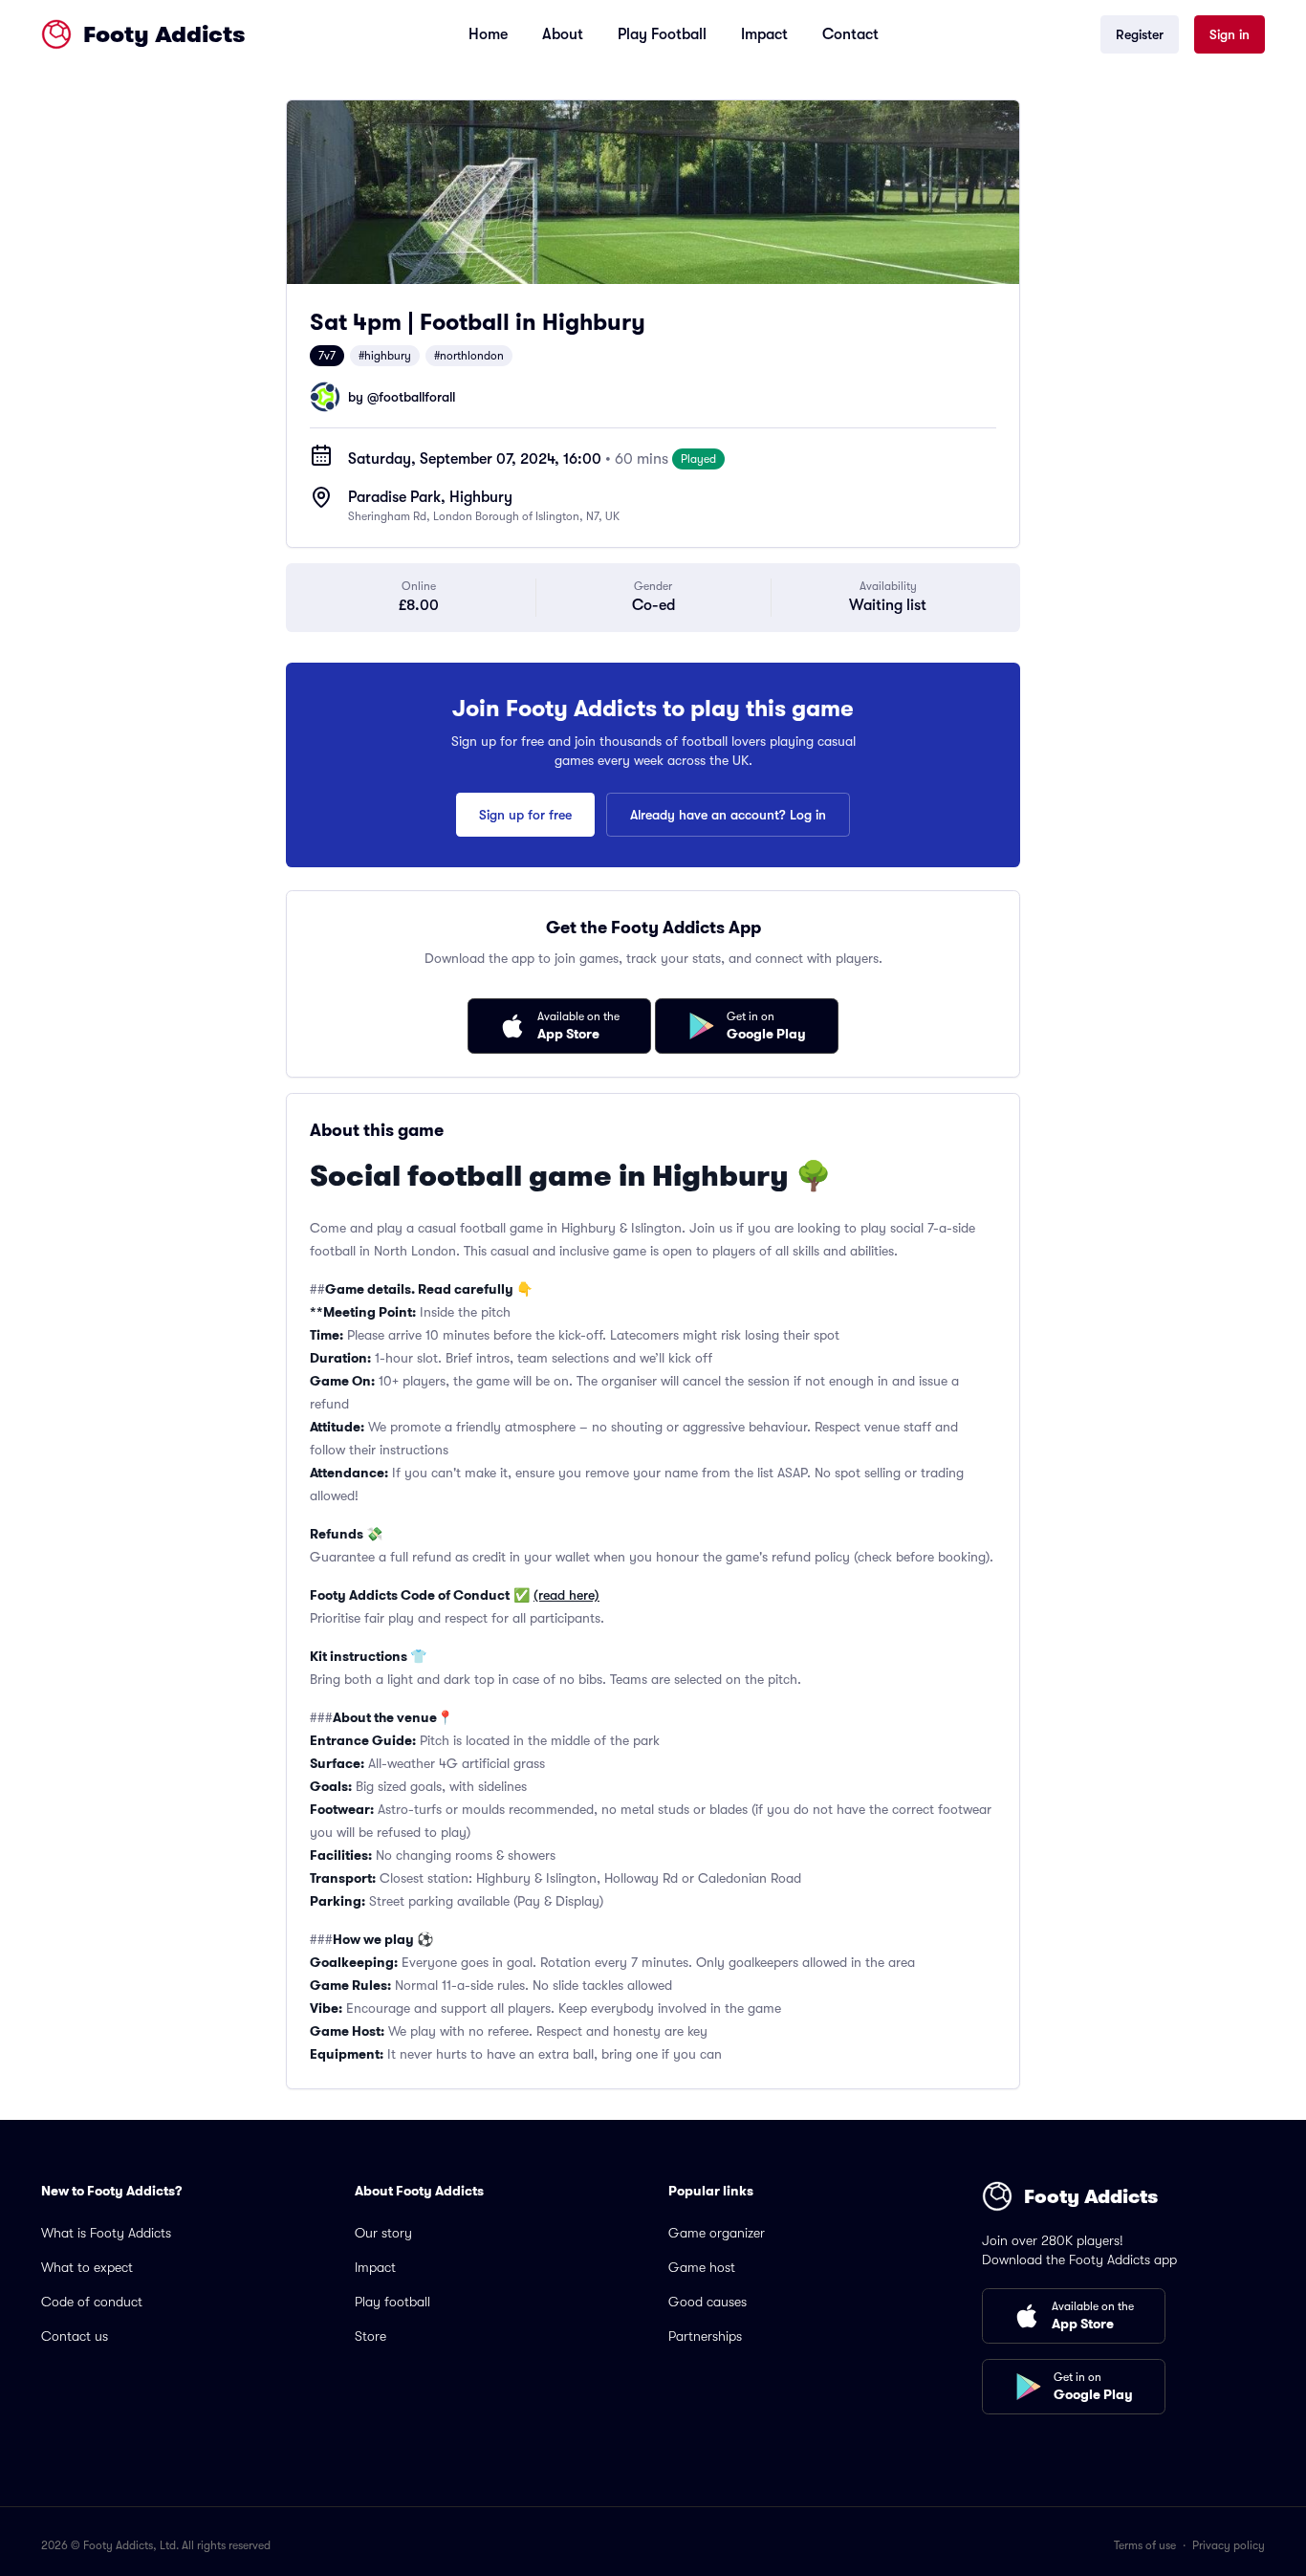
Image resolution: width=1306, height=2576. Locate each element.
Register (1140, 34)
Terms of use (1145, 2545)
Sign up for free (525, 815)
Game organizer (717, 2233)
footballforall (417, 397)
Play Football (662, 34)
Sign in (1230, 34)
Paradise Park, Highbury (430, 497)
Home (488, 34)
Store (370, 2336)
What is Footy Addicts (106, 2233)
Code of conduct (92, 2302)
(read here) (566, 1595)
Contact (850, 34)
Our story (383, 2233)
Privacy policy (1229, 2545)
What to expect (87, 2267)
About (563, 34)
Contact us (75, 2336)
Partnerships (705, 2336)
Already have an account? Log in (728, 815)
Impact (764, 34)
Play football (392, 2302)
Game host (702, 2267)
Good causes (707, 2302)
